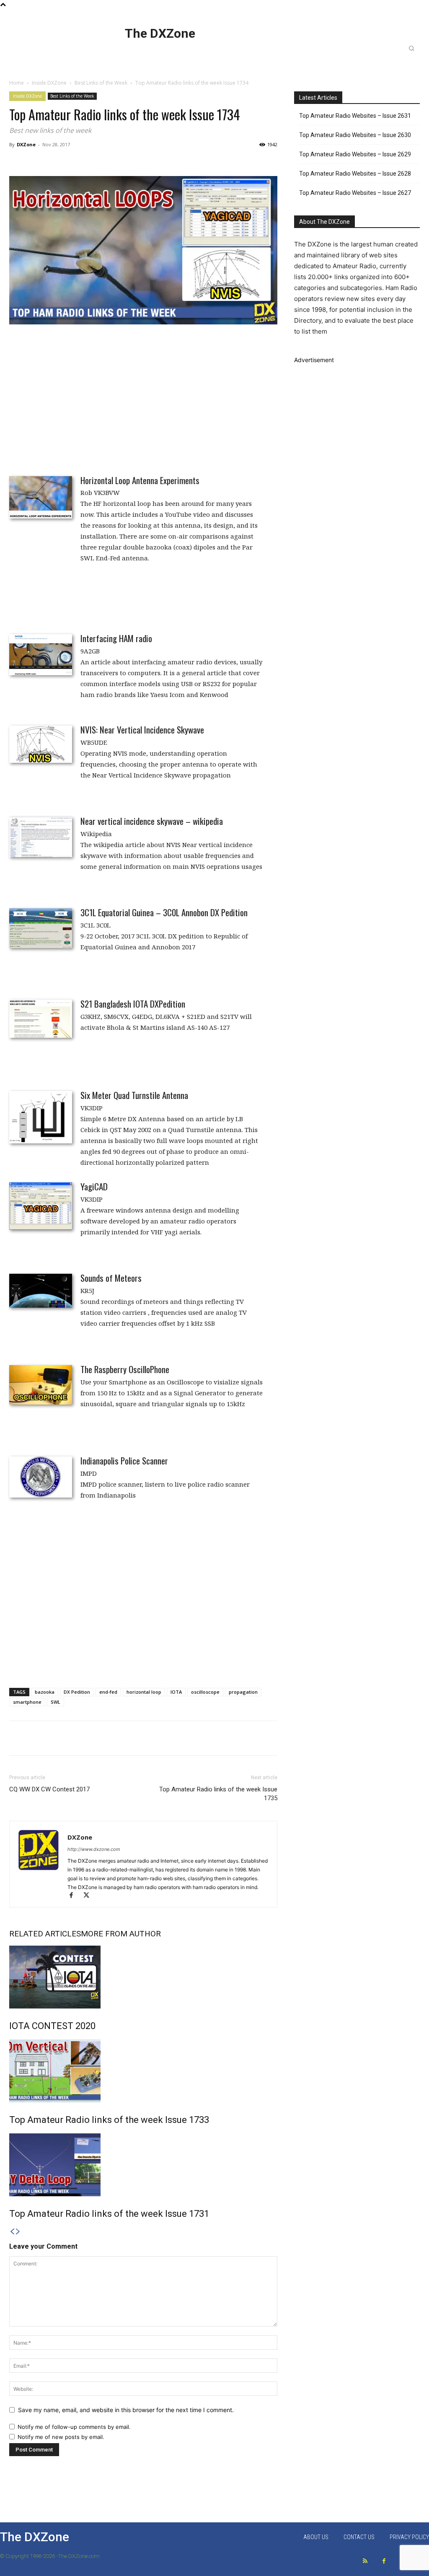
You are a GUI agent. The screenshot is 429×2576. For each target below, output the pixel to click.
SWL (56, 1702)
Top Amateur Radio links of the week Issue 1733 (109, 2120)
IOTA (176, 1692)
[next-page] (18, 2232)
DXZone (26, 144)
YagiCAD (94, 1186)
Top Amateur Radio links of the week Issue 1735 (218, 1794)
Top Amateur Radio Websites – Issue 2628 (355, 174)
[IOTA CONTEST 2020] (143, 1977)
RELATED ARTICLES (45, 1934)
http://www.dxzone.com (94, 1849)
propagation (243, 1692)
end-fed (108, 1692)
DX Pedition (77, 1692)
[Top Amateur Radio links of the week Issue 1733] (143, 2071)
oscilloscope (205, 1692)
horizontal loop (144, 1692)
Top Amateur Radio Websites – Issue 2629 (355, 154)
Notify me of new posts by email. (61, 2437)
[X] (89, 1896)
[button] (411, 48)
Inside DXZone (49, 83)
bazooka (45, 1692)
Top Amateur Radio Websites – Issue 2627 (355, 193)
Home (17, 83)
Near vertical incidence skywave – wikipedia (152, 821)
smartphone (27, 1702)
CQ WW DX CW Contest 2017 (49, 1789)
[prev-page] (12, 2232)
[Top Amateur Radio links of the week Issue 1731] (143, 2165)
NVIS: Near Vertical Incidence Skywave (142, 730)
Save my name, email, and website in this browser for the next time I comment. (126, 2410)
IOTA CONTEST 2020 (52, 2026)
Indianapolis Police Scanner (124, 1460)
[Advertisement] (143, 394)
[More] (362, 1738)
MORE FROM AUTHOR (121, 1934)
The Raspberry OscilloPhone (125, 1369)
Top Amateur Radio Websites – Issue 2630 (355, 135)
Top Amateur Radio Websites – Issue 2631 (355, 116)
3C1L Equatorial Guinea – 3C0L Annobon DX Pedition (164, 912)
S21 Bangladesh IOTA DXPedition (133, 1004)
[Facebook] (75, 1896)
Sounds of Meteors (111, 1278)
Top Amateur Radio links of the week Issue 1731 (109, 2214)
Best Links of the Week (101, 83)
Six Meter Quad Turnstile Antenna (134, 1095)
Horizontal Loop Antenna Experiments (140, 480)
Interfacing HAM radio (116, 638)
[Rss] (365, 2561)
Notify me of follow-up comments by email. (74, 2427)
